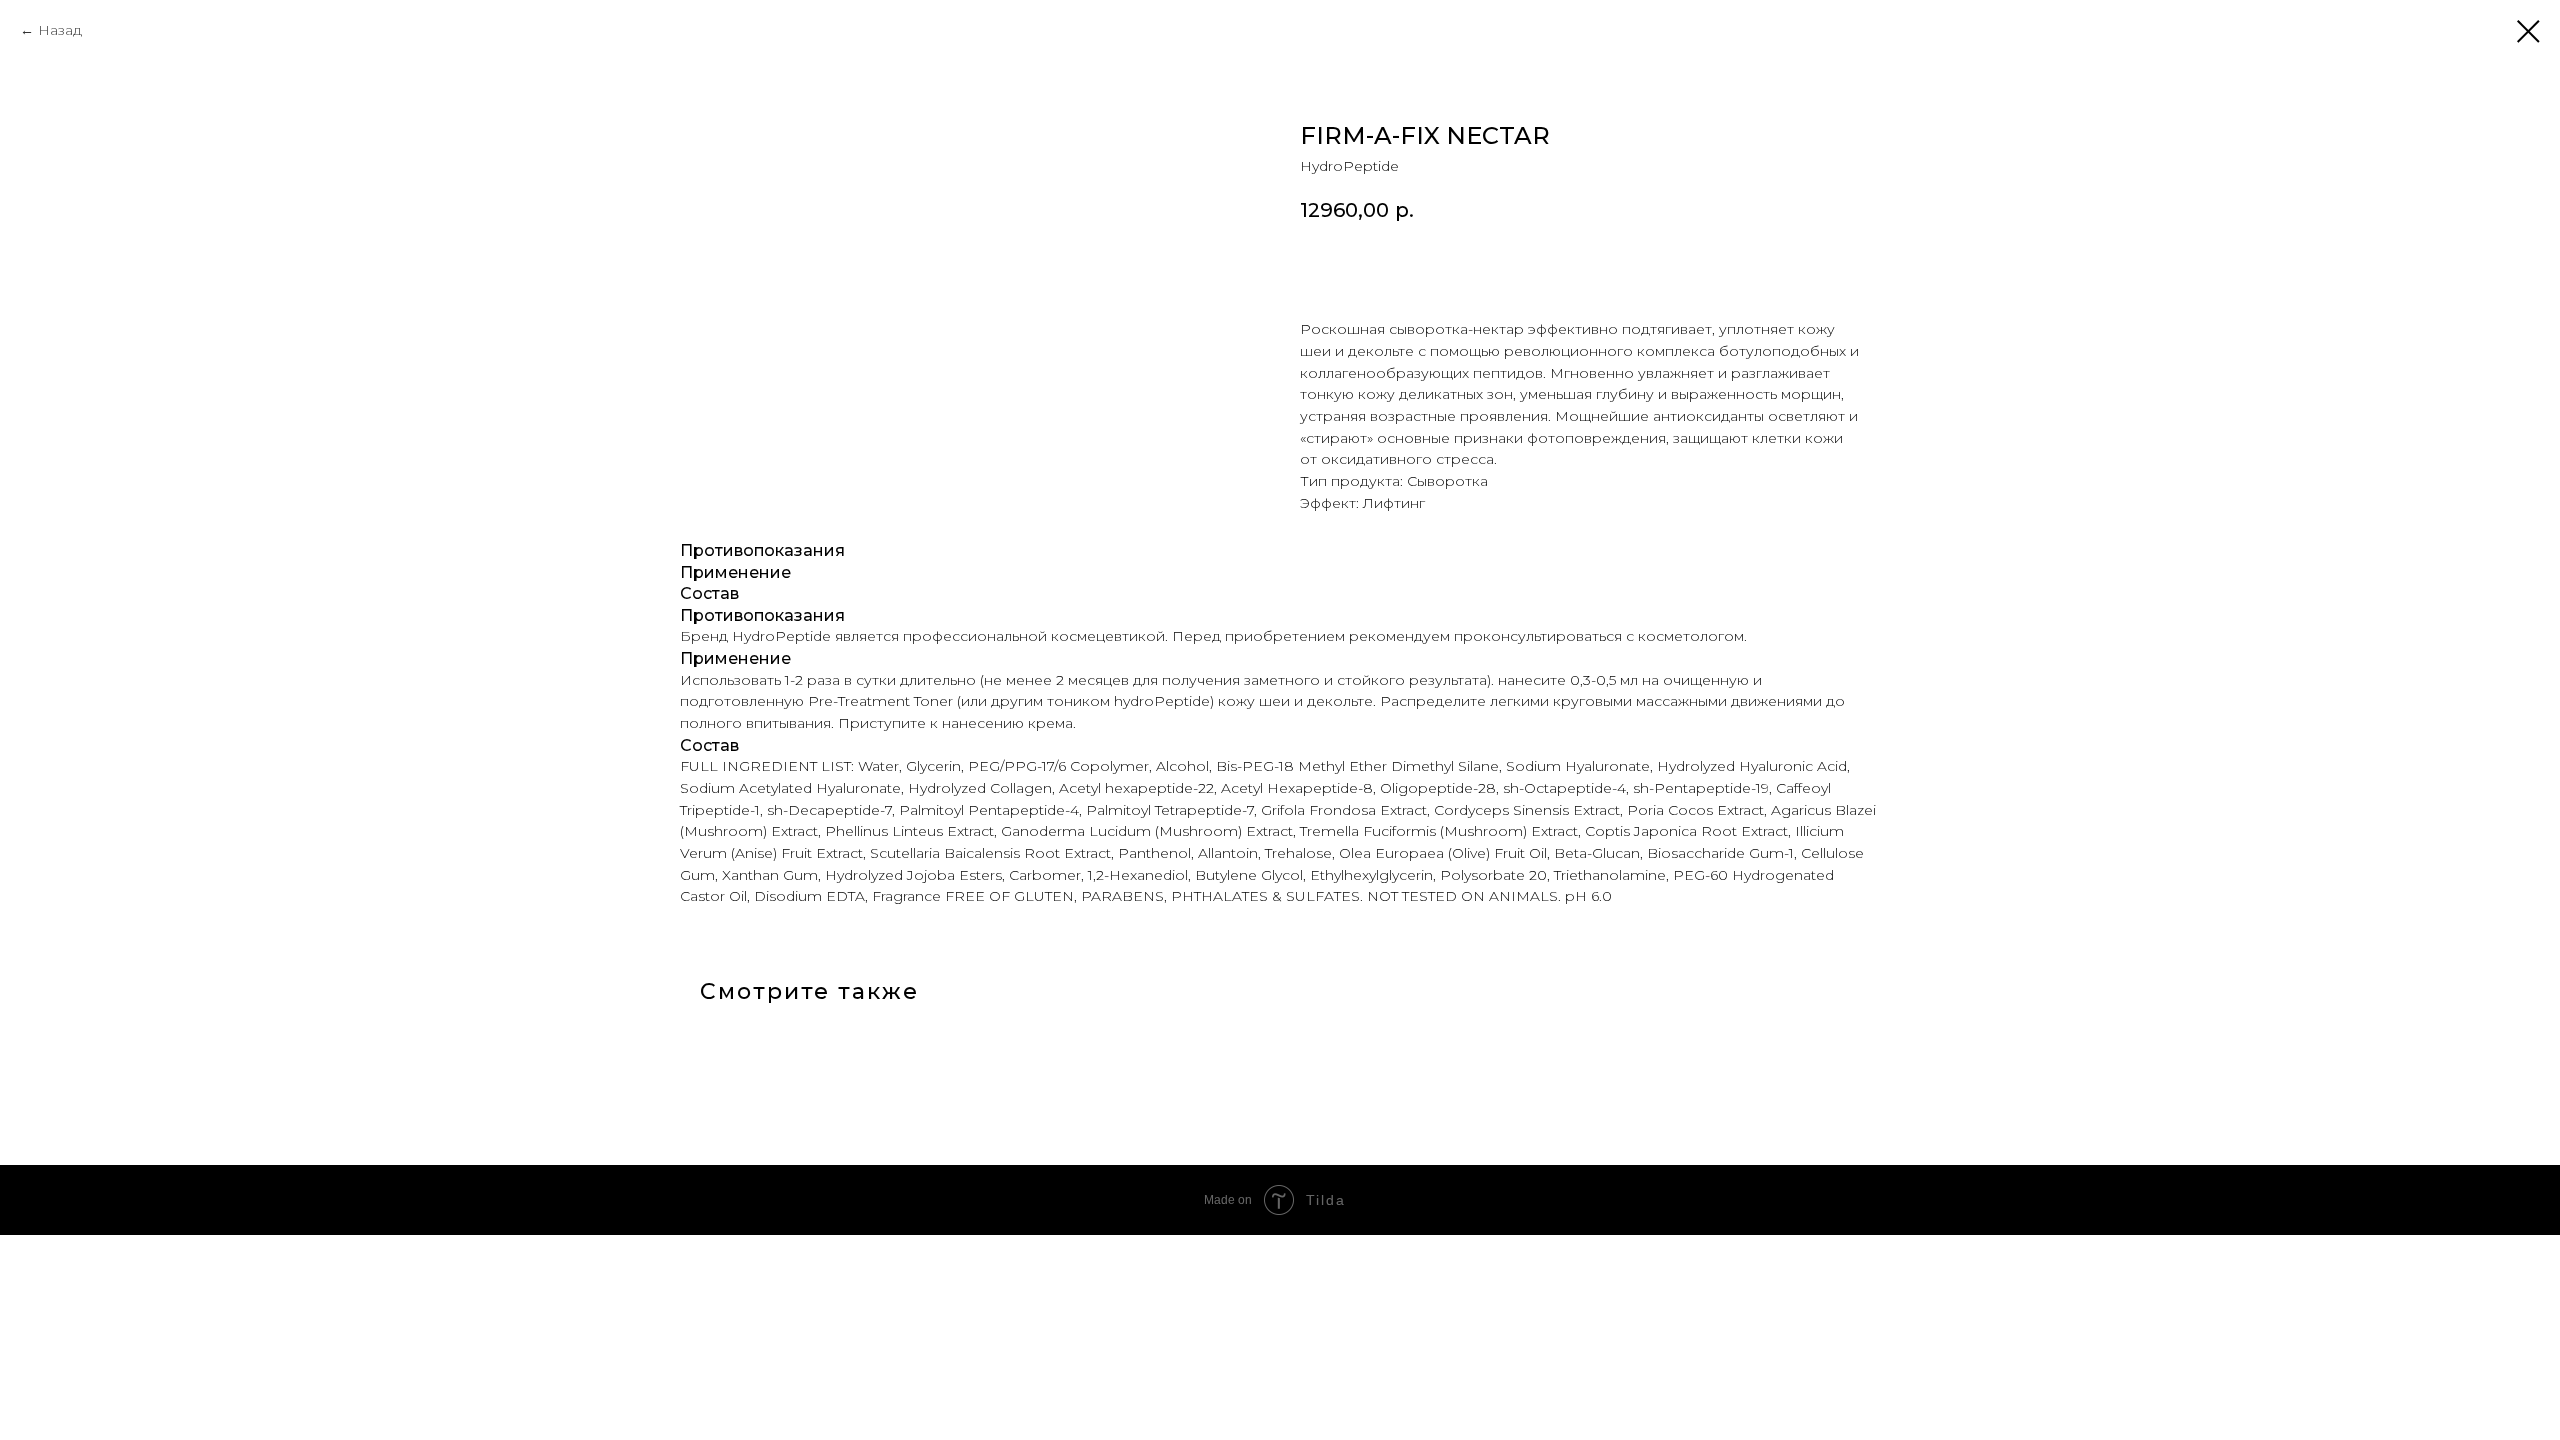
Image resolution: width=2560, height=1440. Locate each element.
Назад (60, 30)
